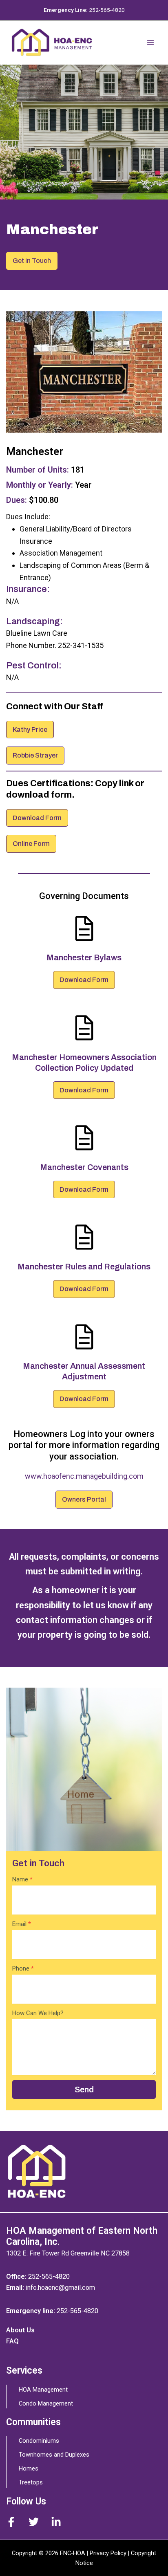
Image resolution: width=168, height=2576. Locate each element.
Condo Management (46, 2403)
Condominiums (39, 2441)
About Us (20, 2330)
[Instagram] (56, 2522)
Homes (29, 2468)
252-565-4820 (107, 10)
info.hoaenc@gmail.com (60, 2288)
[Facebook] (11, 2522)
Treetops (31, 2482)
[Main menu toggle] (150, 43)
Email (22, 1924)
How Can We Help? (38, 2013)
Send (84, 2089)
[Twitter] (34, 2522)
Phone (23, 1968)
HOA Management (43, 2390)
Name (22, 1879)
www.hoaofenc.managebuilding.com (84, 1476)
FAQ (12, 2341)
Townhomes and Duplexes (54, 2455)
